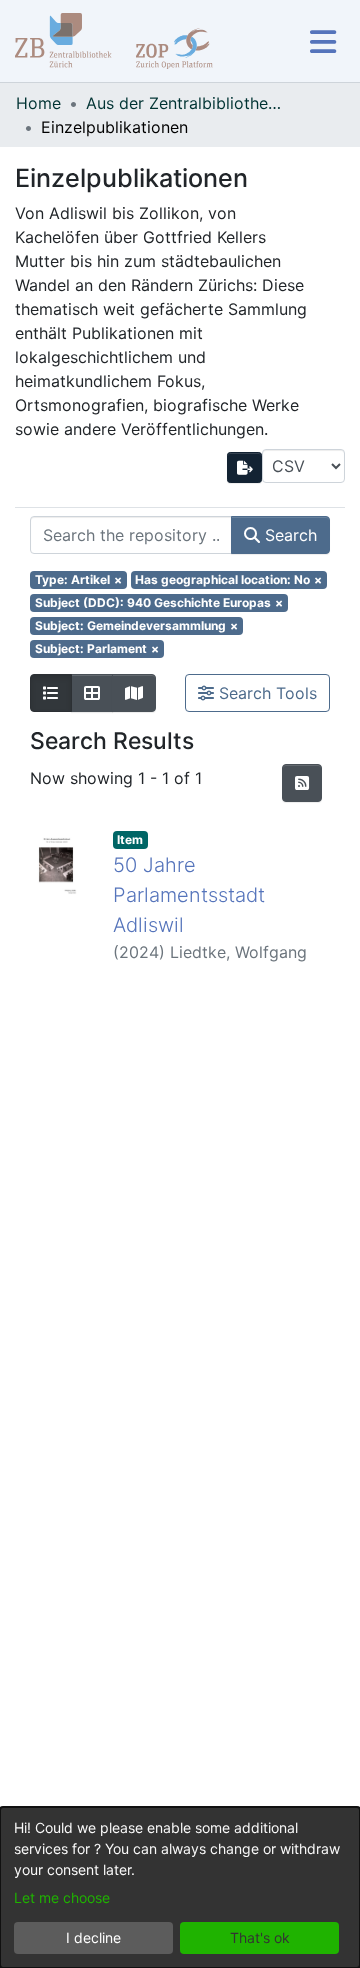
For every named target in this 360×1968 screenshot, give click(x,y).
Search (288, 535)
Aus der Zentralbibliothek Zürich (186, 103)
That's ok (260, 1937)
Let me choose (62, 1897)
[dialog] (180, 1887)
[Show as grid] (92, 693)
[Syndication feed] (302, 783)
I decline (93, 1937)
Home (38, 103)
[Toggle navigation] (322, 41)
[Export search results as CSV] (245, 467)
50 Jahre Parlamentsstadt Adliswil (189, 895)
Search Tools (265, 693)
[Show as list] (51, 693)
